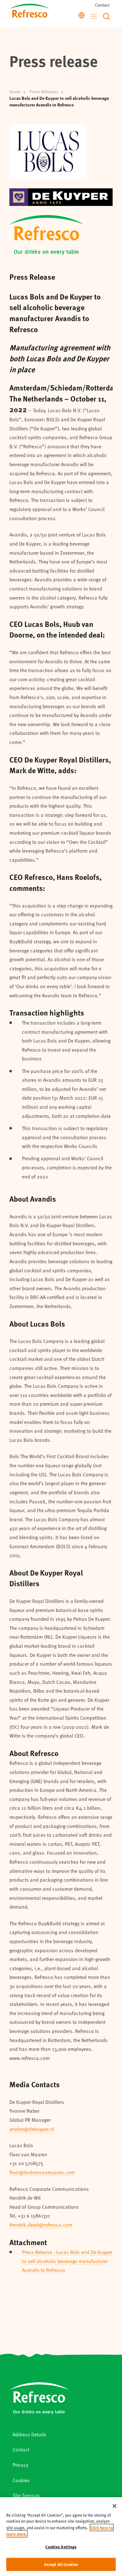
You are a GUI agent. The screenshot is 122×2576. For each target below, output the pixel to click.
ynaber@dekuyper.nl (32, 2129)
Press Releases (44, 91)
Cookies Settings (61, 2547)
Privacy (20, 2465)
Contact (102, 5)
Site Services (26, 2495)
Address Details (29, 2434)
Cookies (21, 2480)
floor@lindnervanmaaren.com (42, 2172)
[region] (61, 2537)
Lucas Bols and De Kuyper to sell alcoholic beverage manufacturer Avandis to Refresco (59, 101)
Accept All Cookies (61, 2564)
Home (15, 91)
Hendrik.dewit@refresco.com (41, 2225)
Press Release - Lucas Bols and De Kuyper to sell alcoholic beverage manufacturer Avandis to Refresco (67, 2261)
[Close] (114, 2506)
